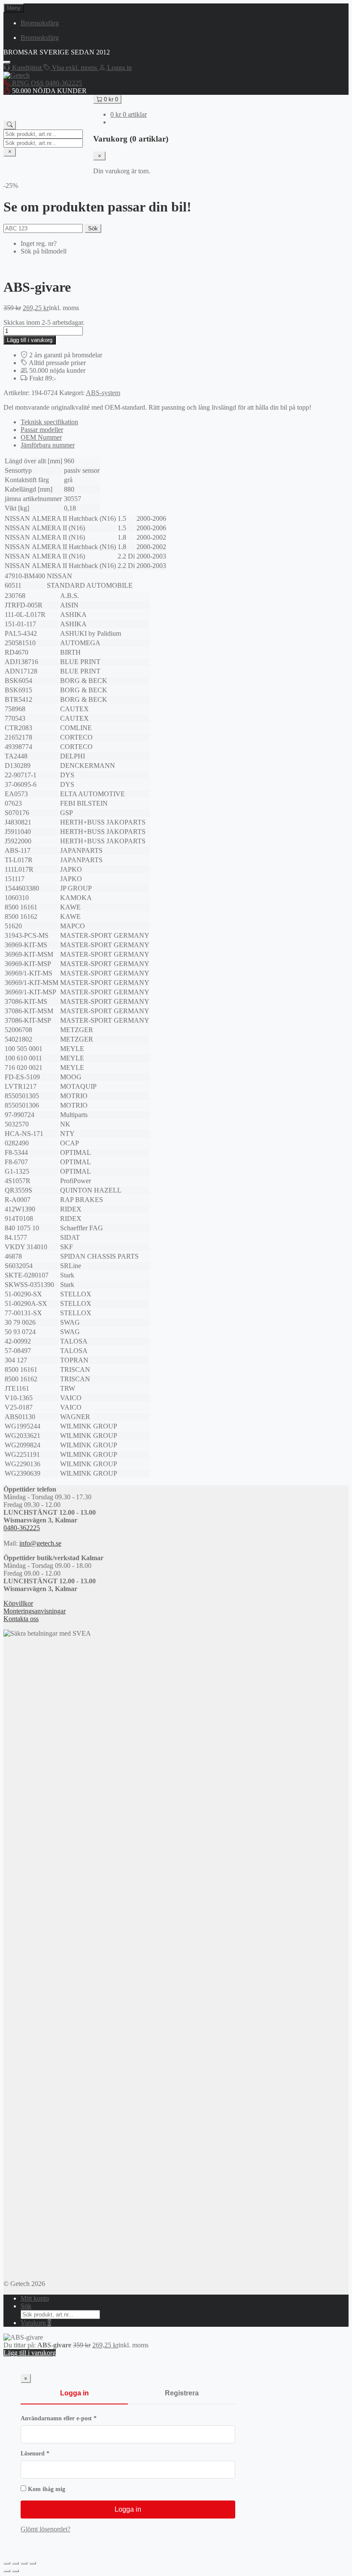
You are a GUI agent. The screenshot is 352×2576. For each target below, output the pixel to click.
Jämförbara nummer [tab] (48, 445)
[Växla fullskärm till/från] (15, 2563)
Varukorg (36, 2323)
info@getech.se (40, 1543)
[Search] (10, 125)
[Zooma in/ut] (7, 2563)
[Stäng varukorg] (99, 156)
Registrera (182, 2393)
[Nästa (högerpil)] (15, 2571)
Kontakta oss (21, 1619)
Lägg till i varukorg (30, 340)
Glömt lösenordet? (46, 2529)
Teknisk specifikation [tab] (49, 422)
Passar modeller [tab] (42, 430)
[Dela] (24, 2563)
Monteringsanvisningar (35, 1611)
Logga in (74, 2393)
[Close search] (10, 152)
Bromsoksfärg (40, 23)
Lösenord (52, 2454)
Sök (93, 228)
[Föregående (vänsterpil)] (7, 2571)
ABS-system (103, 393)
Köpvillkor (18, 1603)
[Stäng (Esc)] (33, 2563)
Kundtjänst (27, 68)
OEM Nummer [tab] (41, 437)
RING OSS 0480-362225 (46, 83)
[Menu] (7, 62)
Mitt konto (35, 2298)
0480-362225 (22, 1528)
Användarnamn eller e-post (76, 2418)
